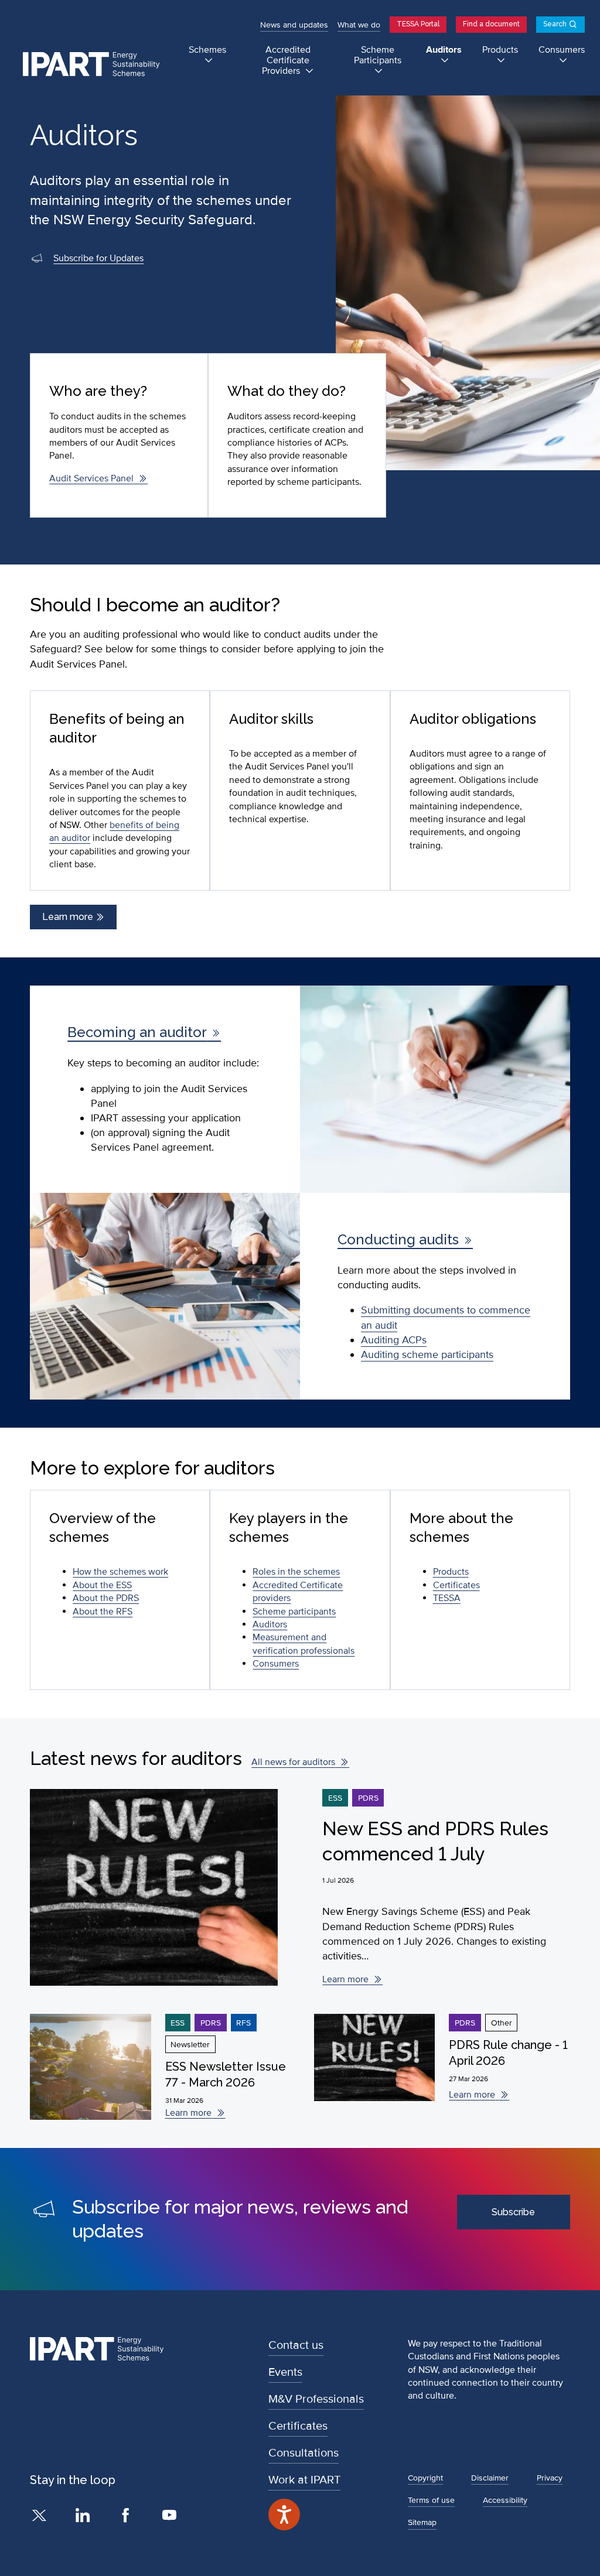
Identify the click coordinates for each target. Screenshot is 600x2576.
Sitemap (422, 2522)
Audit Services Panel (91, 478)
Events (285, 2372)
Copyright (425, 2478)
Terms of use (431, 2500)
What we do (359, 25)
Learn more (69, 917)
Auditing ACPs (394, 1340)
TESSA (447, 1598)
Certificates (456, 1585)
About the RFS (103, 1612)
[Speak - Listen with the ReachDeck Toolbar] (284, 2515)
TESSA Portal (418, 24)
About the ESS (102, 1585)
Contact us (296, 2345)
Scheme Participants (378, 55)
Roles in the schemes (296, 1572)
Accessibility (505, 2500)
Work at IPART (304, 2480)
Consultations (304, 2453)
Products (500, 50)
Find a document (491, 24)
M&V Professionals (316, 2399)
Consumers (562, 50)
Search (555, 24)
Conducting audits (398, 1239)
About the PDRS (106, 1598)
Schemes (207, 50)
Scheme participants (294, 1612)
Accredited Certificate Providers (286, 61)
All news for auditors (293, 1762)
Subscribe (513, 2212)
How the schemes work (120, 1572)
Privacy (550, 2478)
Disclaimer (490, 2478)
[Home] (96, 65)
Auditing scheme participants (427, 1354)
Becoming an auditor (137, 1032)
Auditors (444, 50)
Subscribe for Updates (98, 258)
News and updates (294, 25)
